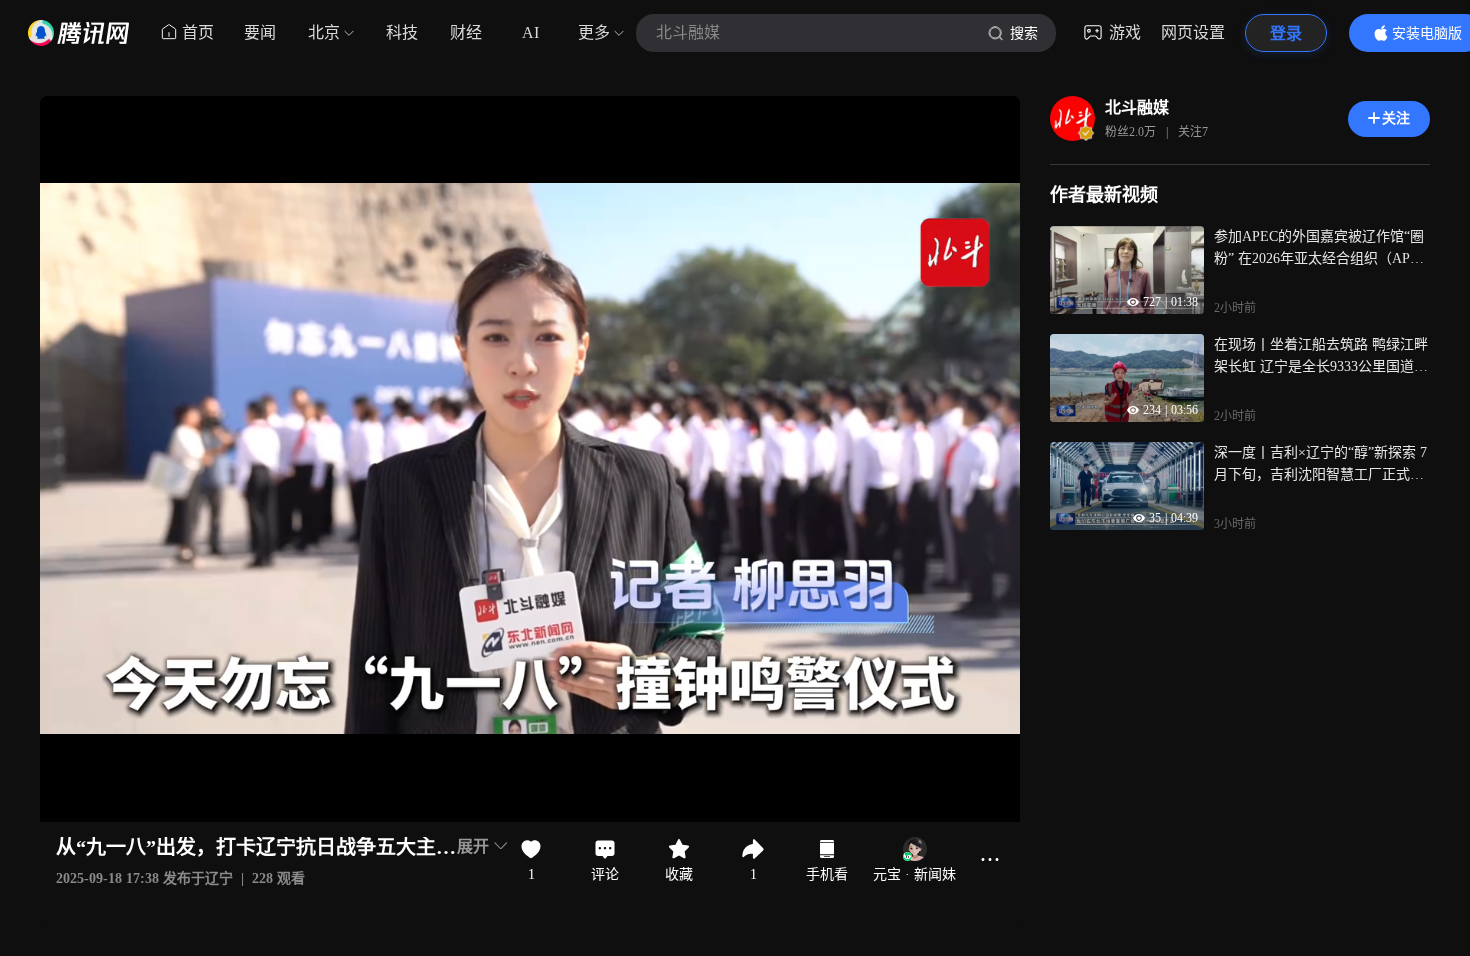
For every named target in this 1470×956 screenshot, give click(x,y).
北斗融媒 (1137, 107)
